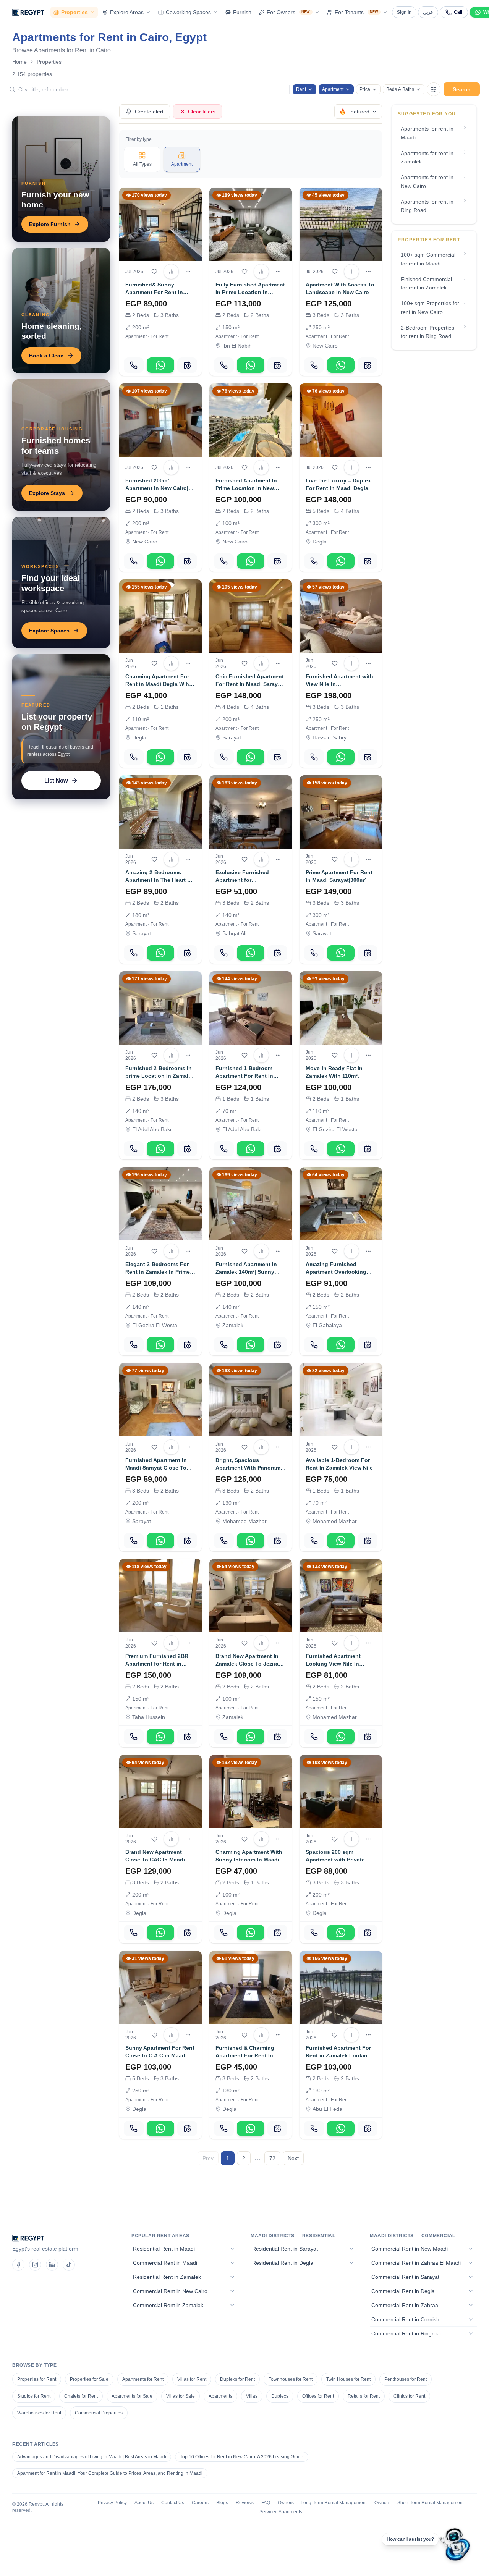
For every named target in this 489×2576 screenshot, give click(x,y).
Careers (200, 2503)
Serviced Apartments (281, 2512)
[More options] (188, 272)
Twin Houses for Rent (348, 2379)
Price (365, 89)
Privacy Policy (112, 2503)
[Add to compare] (171, 272)
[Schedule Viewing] (187, 365)
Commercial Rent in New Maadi (410, 2249)
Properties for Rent (37, 2379)
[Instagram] (35, 2265)
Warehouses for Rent (39, 2413)
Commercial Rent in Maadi (165, 2263)
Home (19, 62)
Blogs (222, 2503)
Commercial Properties (99, 2413)
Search (462, 89)
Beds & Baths (400, 89)
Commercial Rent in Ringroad (407, 2333)
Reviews (245, 2503)
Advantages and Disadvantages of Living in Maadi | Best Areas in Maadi (92, 2457)
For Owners (288, 12)
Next (293, 2158)
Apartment (333, 89)
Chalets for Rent (81, 2396)
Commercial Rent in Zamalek (168, 2305)
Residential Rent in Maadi (164, 2249)
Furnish (242, 12)
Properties (74, 12)
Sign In (404, 12)
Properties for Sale (89, 2379)
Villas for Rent (192, 2379)
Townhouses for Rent (291, 2379)
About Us (144, 2503)
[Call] (134, 365)
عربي (428, 12)
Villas (252, 2396)
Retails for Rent (364, 2396)
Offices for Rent (318, 2396)
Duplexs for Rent (237, 2379)
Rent (301, 89)
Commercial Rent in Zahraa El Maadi (416, 2263)
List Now (56, 780)
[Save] (154, 272)
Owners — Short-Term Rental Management (419, 2503)
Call (458, 12)
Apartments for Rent (143, 2379)
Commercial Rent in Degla (403, 2291)
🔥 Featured (354, 112)
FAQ (266, 2503)
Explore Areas (127, 12)
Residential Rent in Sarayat (285, 2249)
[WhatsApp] (160, 365)
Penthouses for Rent (406, 2379)
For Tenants (357, 12)
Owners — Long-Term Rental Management (322, 2503)
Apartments (220, 2396)
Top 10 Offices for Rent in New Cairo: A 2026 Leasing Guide (242, 2457)
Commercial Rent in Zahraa (405, 2305)
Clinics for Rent (409, 2396)
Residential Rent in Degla (283, 2263)
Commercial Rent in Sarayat (405, 2277)
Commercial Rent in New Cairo (170, 2291)
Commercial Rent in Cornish (405, 2319)
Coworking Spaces (188, 12)
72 (272, 2158)
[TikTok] (69, 2265)
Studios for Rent (34, 2396)
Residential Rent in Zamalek (167, 2277)
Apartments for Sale (132, 2396)
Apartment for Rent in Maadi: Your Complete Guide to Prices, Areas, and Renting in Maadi (110, 2473)
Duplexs (280, 2396)
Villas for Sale (181, 2396)
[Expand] (232, 2249)
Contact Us (173, 2503)
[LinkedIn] (52, 2265)
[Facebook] (18, 2265)
